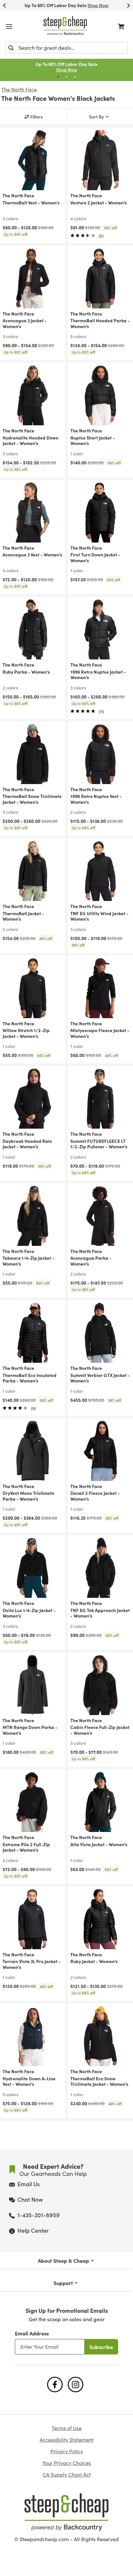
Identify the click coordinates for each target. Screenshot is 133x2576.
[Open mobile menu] (9, 26)
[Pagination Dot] (58, 77)
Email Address (32, 2333)
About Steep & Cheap (63, 2260)
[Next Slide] (128, 5)
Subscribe (101, 2347)
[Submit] (11, 48)
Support (63, 2283)
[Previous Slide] (5, 5)
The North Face (19, 89)
